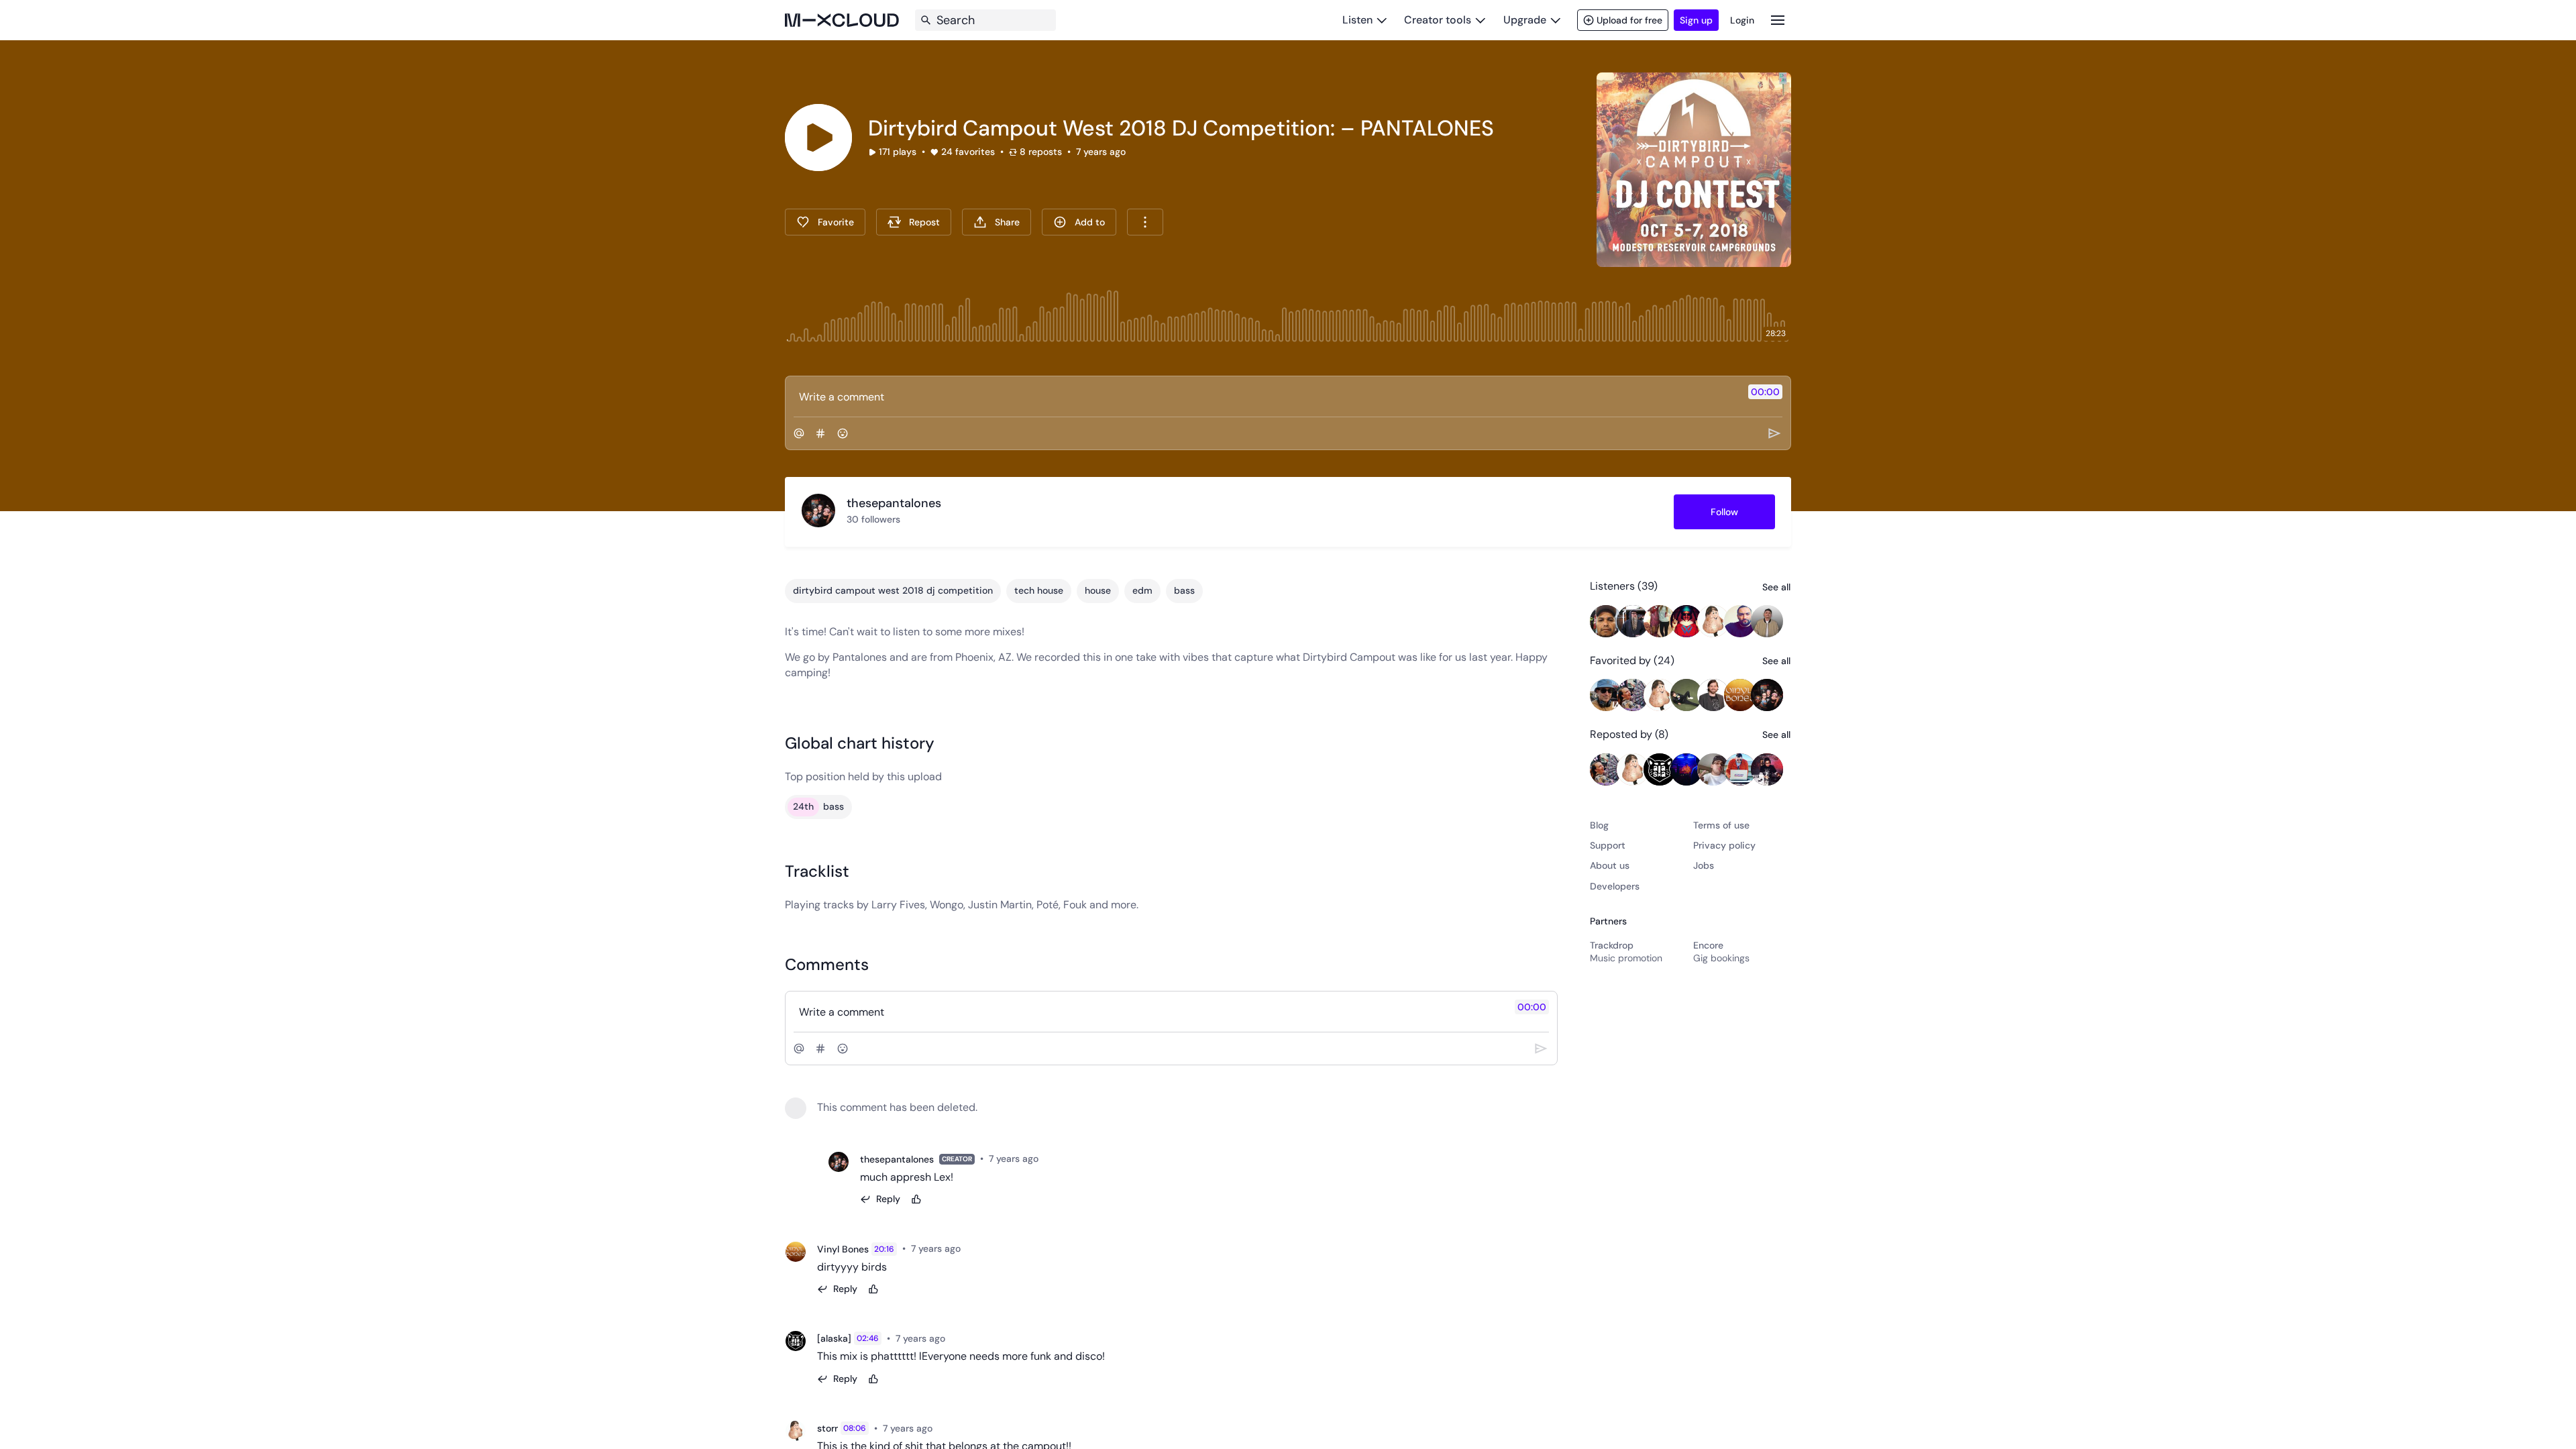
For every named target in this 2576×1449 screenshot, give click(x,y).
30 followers (873, 519)
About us (1610, 865)
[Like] (916, 1199)
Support (1608, 845)
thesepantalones (897, 1159)
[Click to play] (818, 138)
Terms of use (1721, 825)
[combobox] (1145, 222)
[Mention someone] (799, 433)
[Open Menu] (1778, 20)
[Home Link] (842, 20)
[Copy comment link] (1046, 1159)
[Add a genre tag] (820, 433)
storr (827, 1428)
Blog (1599, 825)
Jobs (1704, 865)
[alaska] (834, 1338)
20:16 (884, 1249)
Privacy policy (1724, 845)
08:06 (855, 1428)
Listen (1357, 20)
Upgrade (1525, 20)
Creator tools (1438, 20)
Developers (1615, 886)
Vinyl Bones (843, 1249)
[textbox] (1266, 396)
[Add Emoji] (843, 433)
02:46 (868, 1338)
